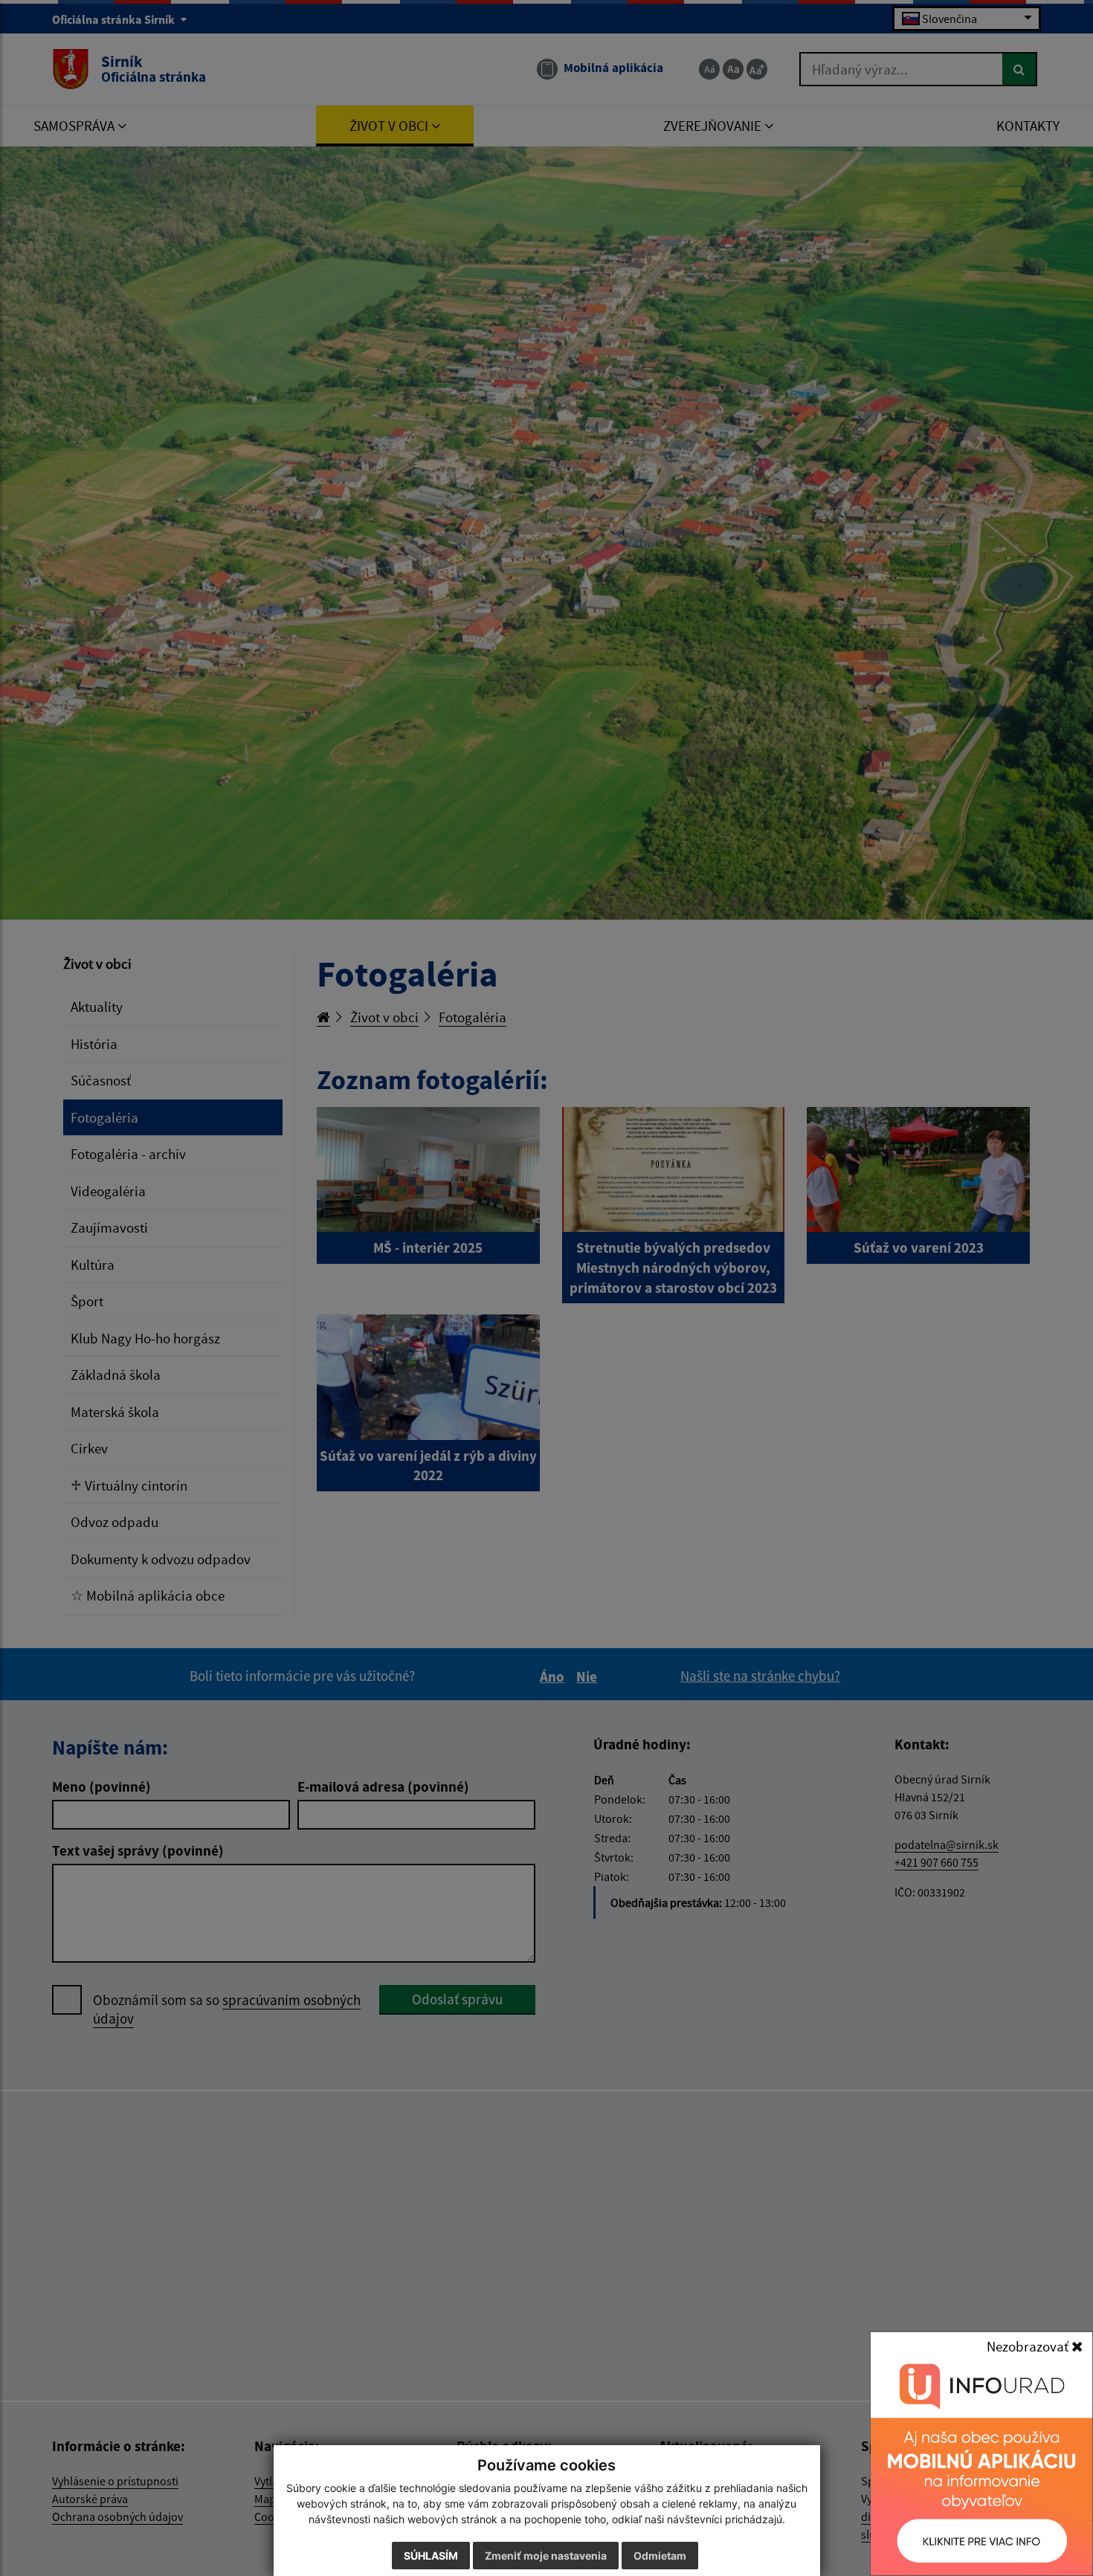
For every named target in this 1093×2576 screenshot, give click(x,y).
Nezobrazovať (1029, 2346)
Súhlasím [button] (431, 2556)
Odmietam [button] (660, 2556)
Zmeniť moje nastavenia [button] (546, 2556)
